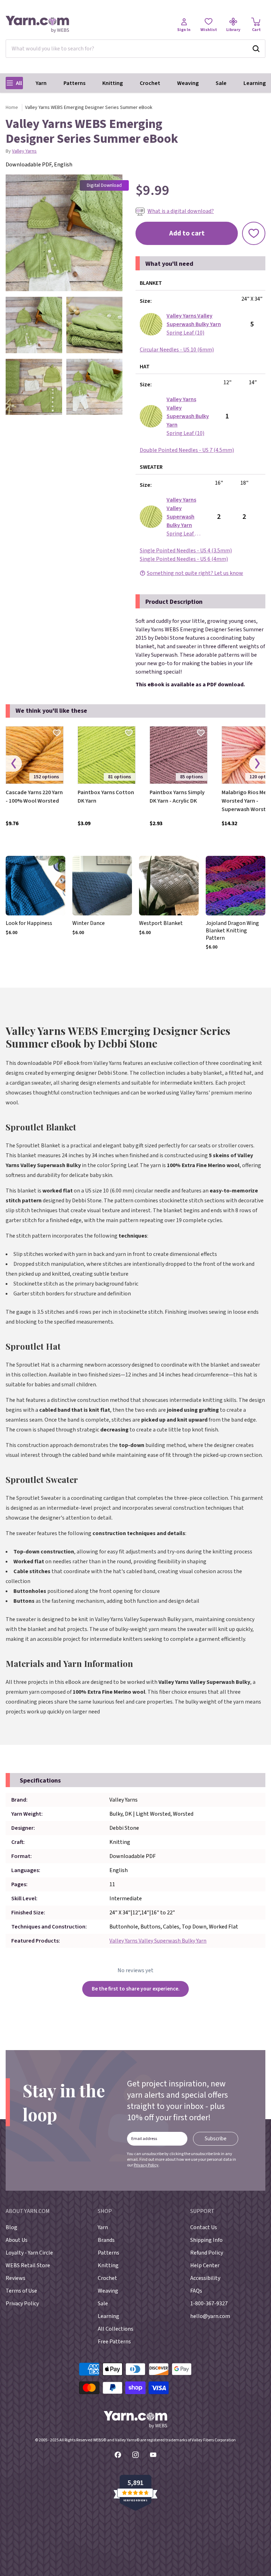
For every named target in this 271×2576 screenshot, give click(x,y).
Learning (255, 83)
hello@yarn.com (210, 2316)
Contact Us (204, 2227)
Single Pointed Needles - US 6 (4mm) (184, 559)
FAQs (196, 2291)
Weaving (188, 83)
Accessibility (205, 2278)
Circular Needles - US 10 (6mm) (177, 350)
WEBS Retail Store (28, 2265)
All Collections (116, 2329)
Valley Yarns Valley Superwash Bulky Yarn (158, 1941)
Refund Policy (207, 2253)
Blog (11, 2227)
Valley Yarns (24, 151)
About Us (17, 2240)
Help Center (205, 2265)
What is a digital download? (181, 211)
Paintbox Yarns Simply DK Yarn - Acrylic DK (177, 797)
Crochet (150, 83)
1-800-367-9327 (209, 2304)
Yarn (41, 83)
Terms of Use (21, 2291)
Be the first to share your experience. (136, 1989)
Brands (106, 2240)
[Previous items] (14, 764)
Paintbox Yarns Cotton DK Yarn (106, 797)
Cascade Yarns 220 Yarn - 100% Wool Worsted (34, 797)
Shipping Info (206, 2240)
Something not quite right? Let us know (195, 573)
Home (12, 108)
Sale (221, 83)
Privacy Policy (146, 2165)
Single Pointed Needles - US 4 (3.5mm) (186, 551)
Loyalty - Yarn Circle (29, 2253)
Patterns (74, 83)
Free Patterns (114, 2342)
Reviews (16, 2278)
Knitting (113, 83)
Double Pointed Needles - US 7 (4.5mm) (187, 450)
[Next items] (257, 764)
